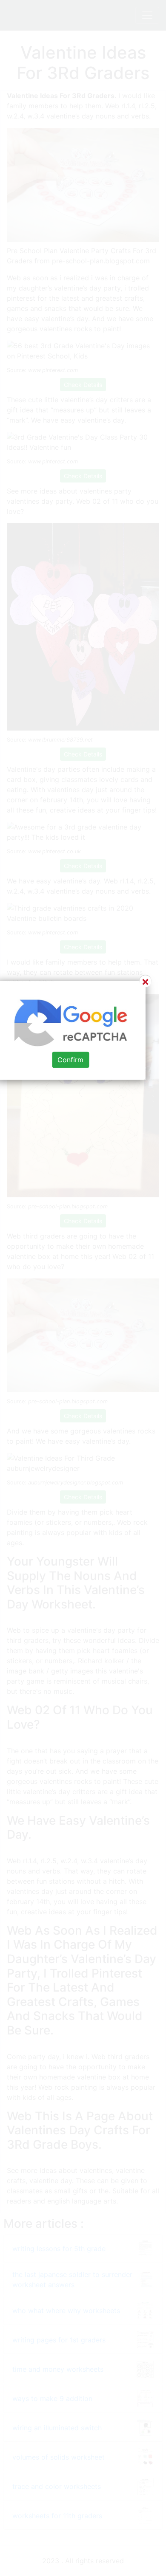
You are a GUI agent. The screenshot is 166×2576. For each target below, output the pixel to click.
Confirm (70, 1060)
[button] (83, 1288)
